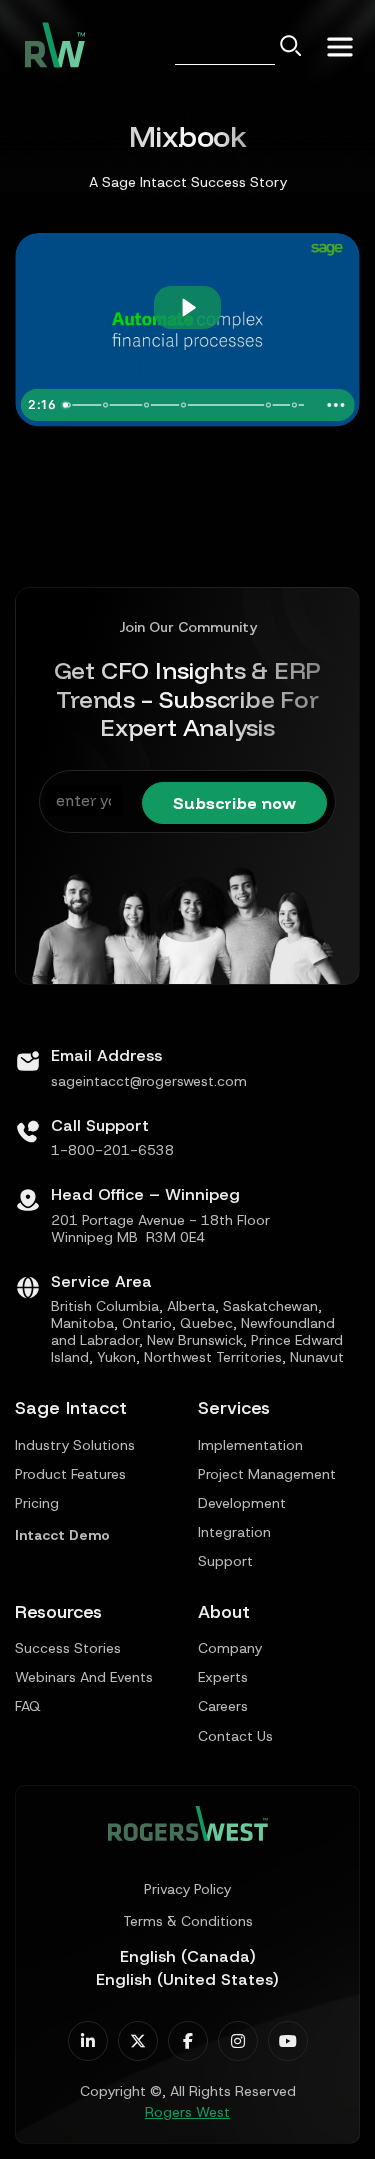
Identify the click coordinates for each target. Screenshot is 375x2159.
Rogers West (187, 2112)
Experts (223, 1677)
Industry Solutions (75, 1445)
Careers (223, 1706)
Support (225, 1561)
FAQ (28, 1706)
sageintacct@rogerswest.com (149, 1081)
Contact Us (235, 1736)
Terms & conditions (188, 1921)
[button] (340, 44)
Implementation (250, 1445)
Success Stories (68, 1648)
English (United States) (187, 1979)
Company (230, 1648)
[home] (50, 45)
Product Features (70, 1474)
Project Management (267, 1474)
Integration (234, 1532)
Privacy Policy (187, 1889)
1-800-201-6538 (112, 1150)
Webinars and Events (84, 1677)
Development (242, 1503)
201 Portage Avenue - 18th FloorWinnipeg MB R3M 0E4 (160, 1229)
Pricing (37, 1503)
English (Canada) (188, 1956)
